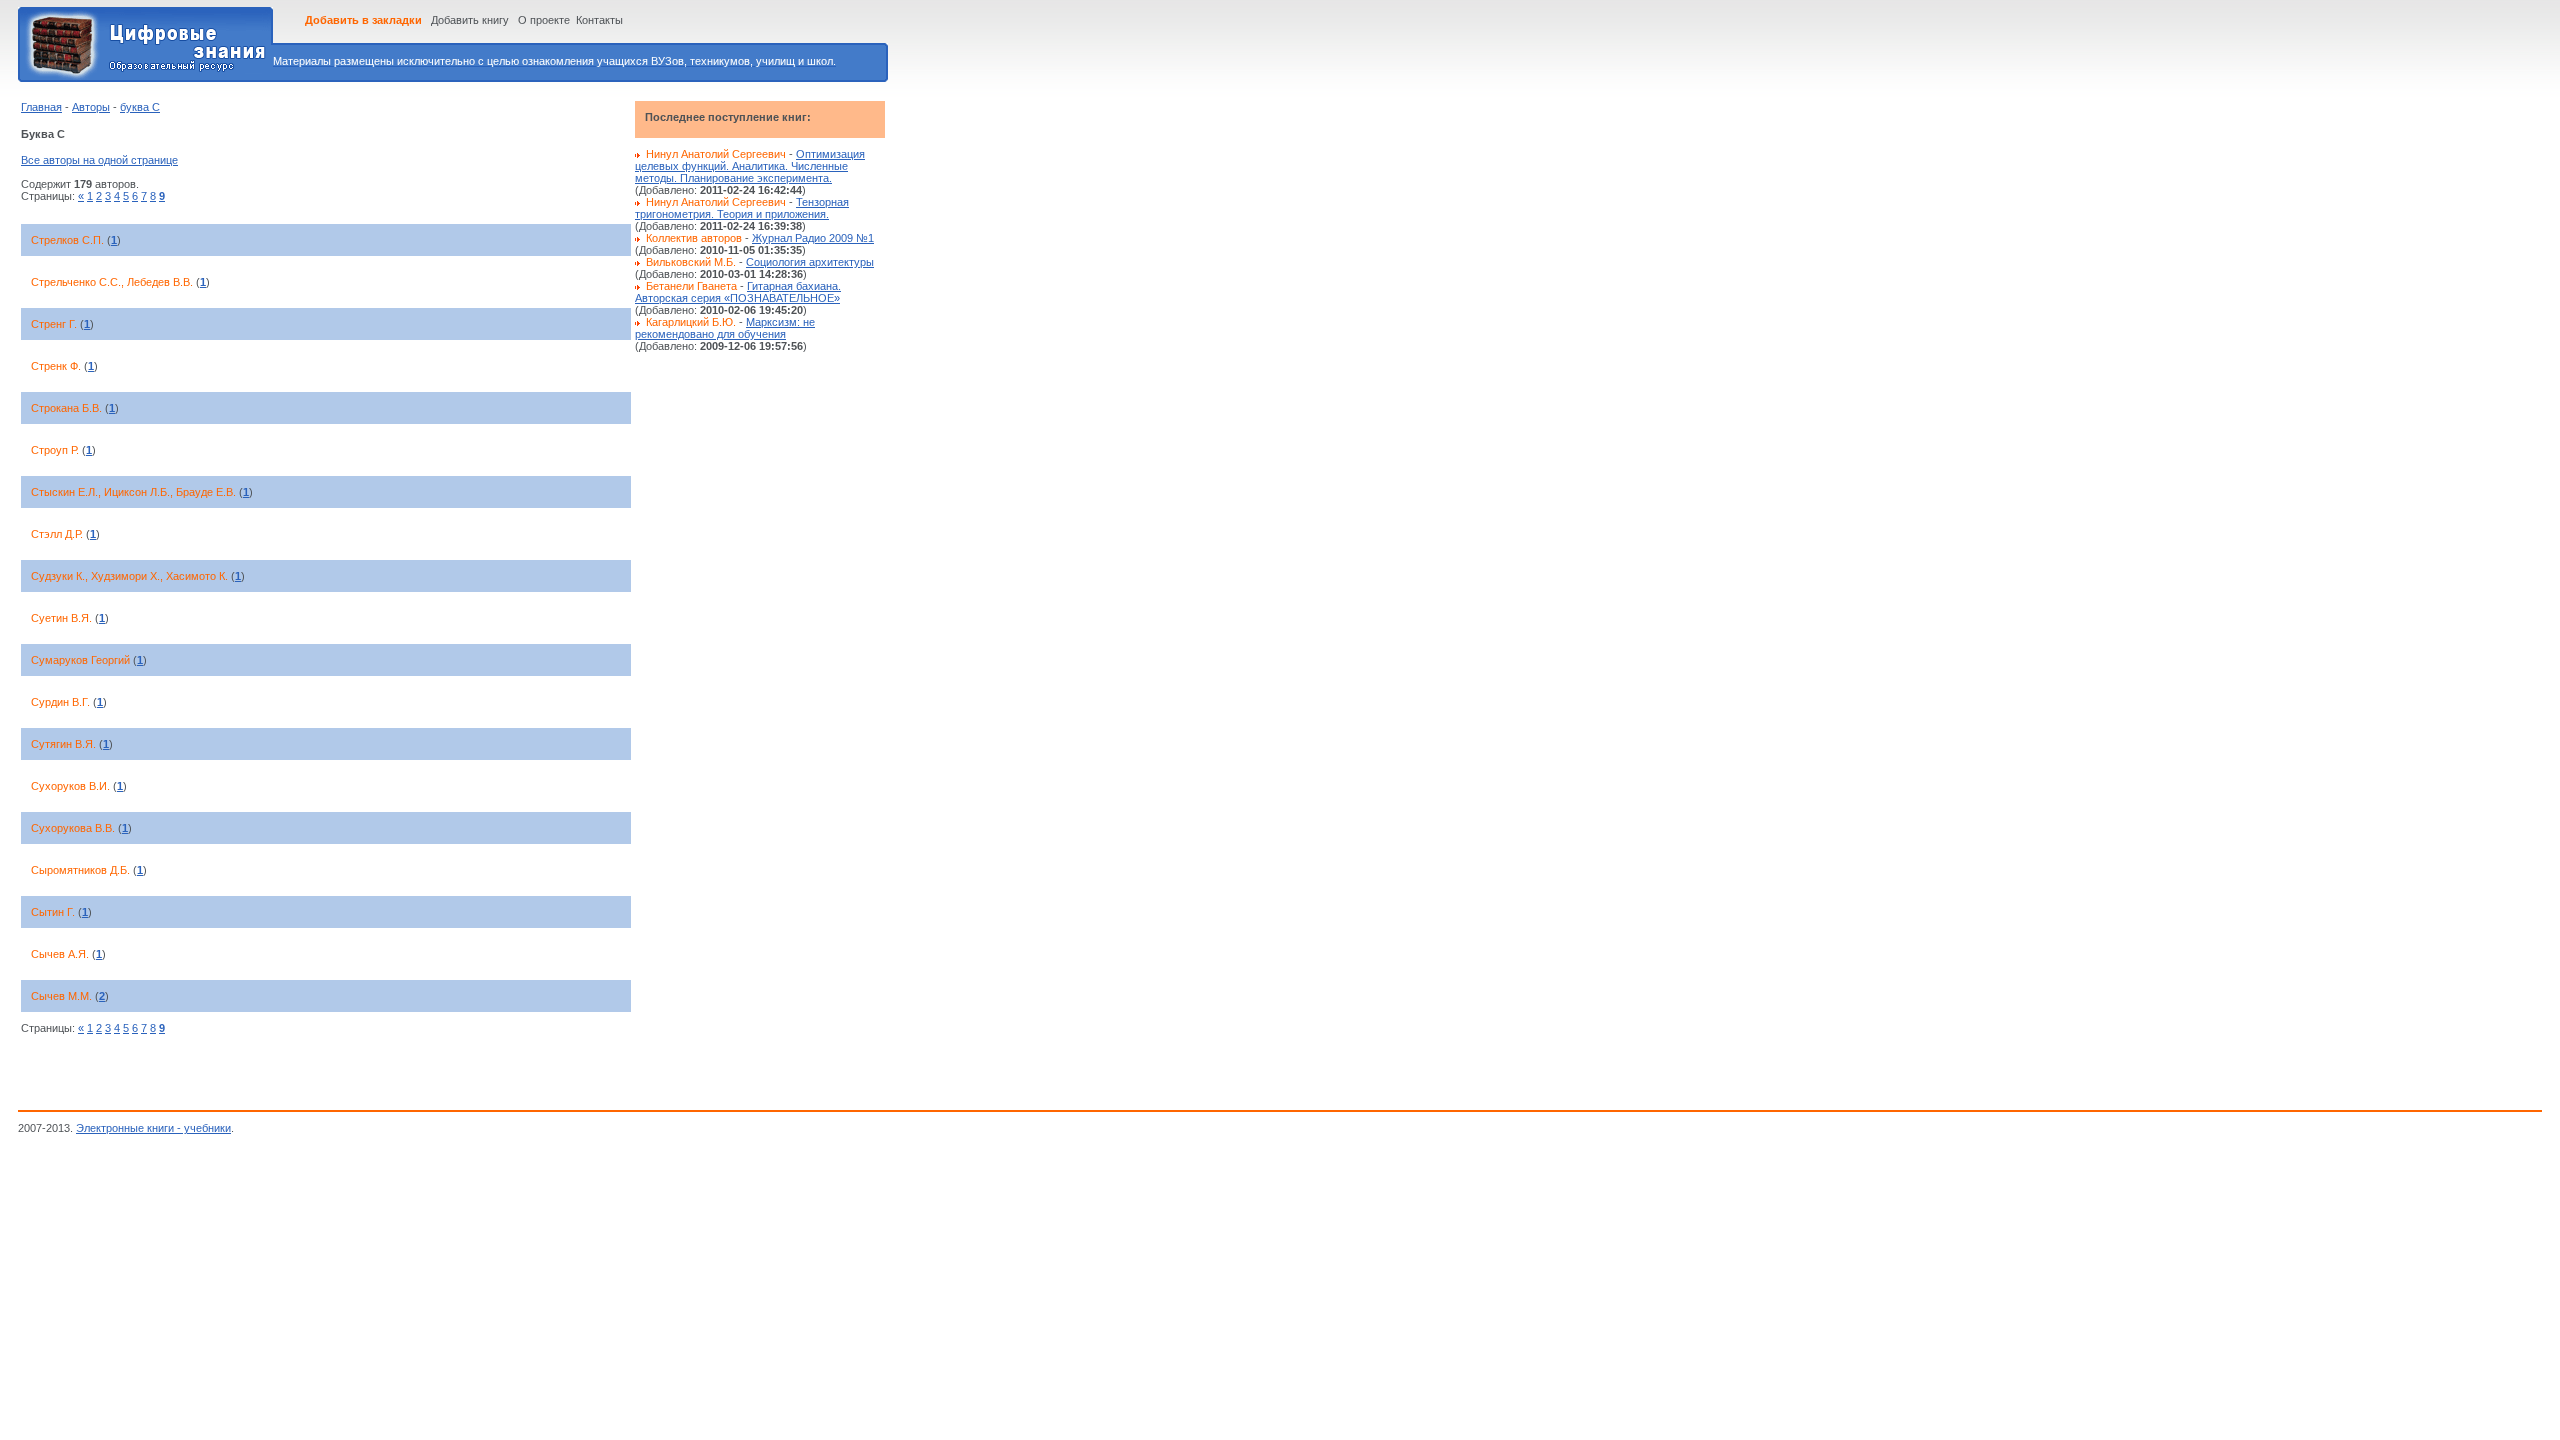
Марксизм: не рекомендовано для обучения (725, 328)
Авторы (91, 107)
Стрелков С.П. (67, 240)
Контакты (599, 20)
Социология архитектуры (810, 262)
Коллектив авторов (694, 238)
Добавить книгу (470, 20)
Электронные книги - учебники (153, 1128)
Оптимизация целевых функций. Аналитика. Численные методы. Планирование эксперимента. (750, 166)
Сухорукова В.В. (73, 828)
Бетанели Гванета (691, 286)
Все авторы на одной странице (99, 160)
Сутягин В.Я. (63, 744)
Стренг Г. (54, 324)
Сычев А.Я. (60, 954)
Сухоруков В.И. (70, 786)
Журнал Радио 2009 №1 (813, 238)
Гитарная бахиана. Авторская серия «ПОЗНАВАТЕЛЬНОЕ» (738, 292)
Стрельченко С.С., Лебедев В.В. (112, 282)
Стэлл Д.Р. (57, 534)
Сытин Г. (53, 912)
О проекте (544, 20)
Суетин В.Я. (61, 618)
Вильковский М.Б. (691, 262)
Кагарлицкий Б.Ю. (691, 322)
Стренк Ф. (56, 366)
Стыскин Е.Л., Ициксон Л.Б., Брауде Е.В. (133, 492)
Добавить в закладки (363, 20)
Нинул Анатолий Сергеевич (716, 154)
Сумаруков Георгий (80, 660)
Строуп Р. (55, 450)
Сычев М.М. (61, 996)
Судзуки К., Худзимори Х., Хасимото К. (129, 576)
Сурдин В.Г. (60, 702)
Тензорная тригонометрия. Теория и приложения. (742, 208)
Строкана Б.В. (66, 408)
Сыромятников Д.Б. (80, 870)
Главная (41, 107)
